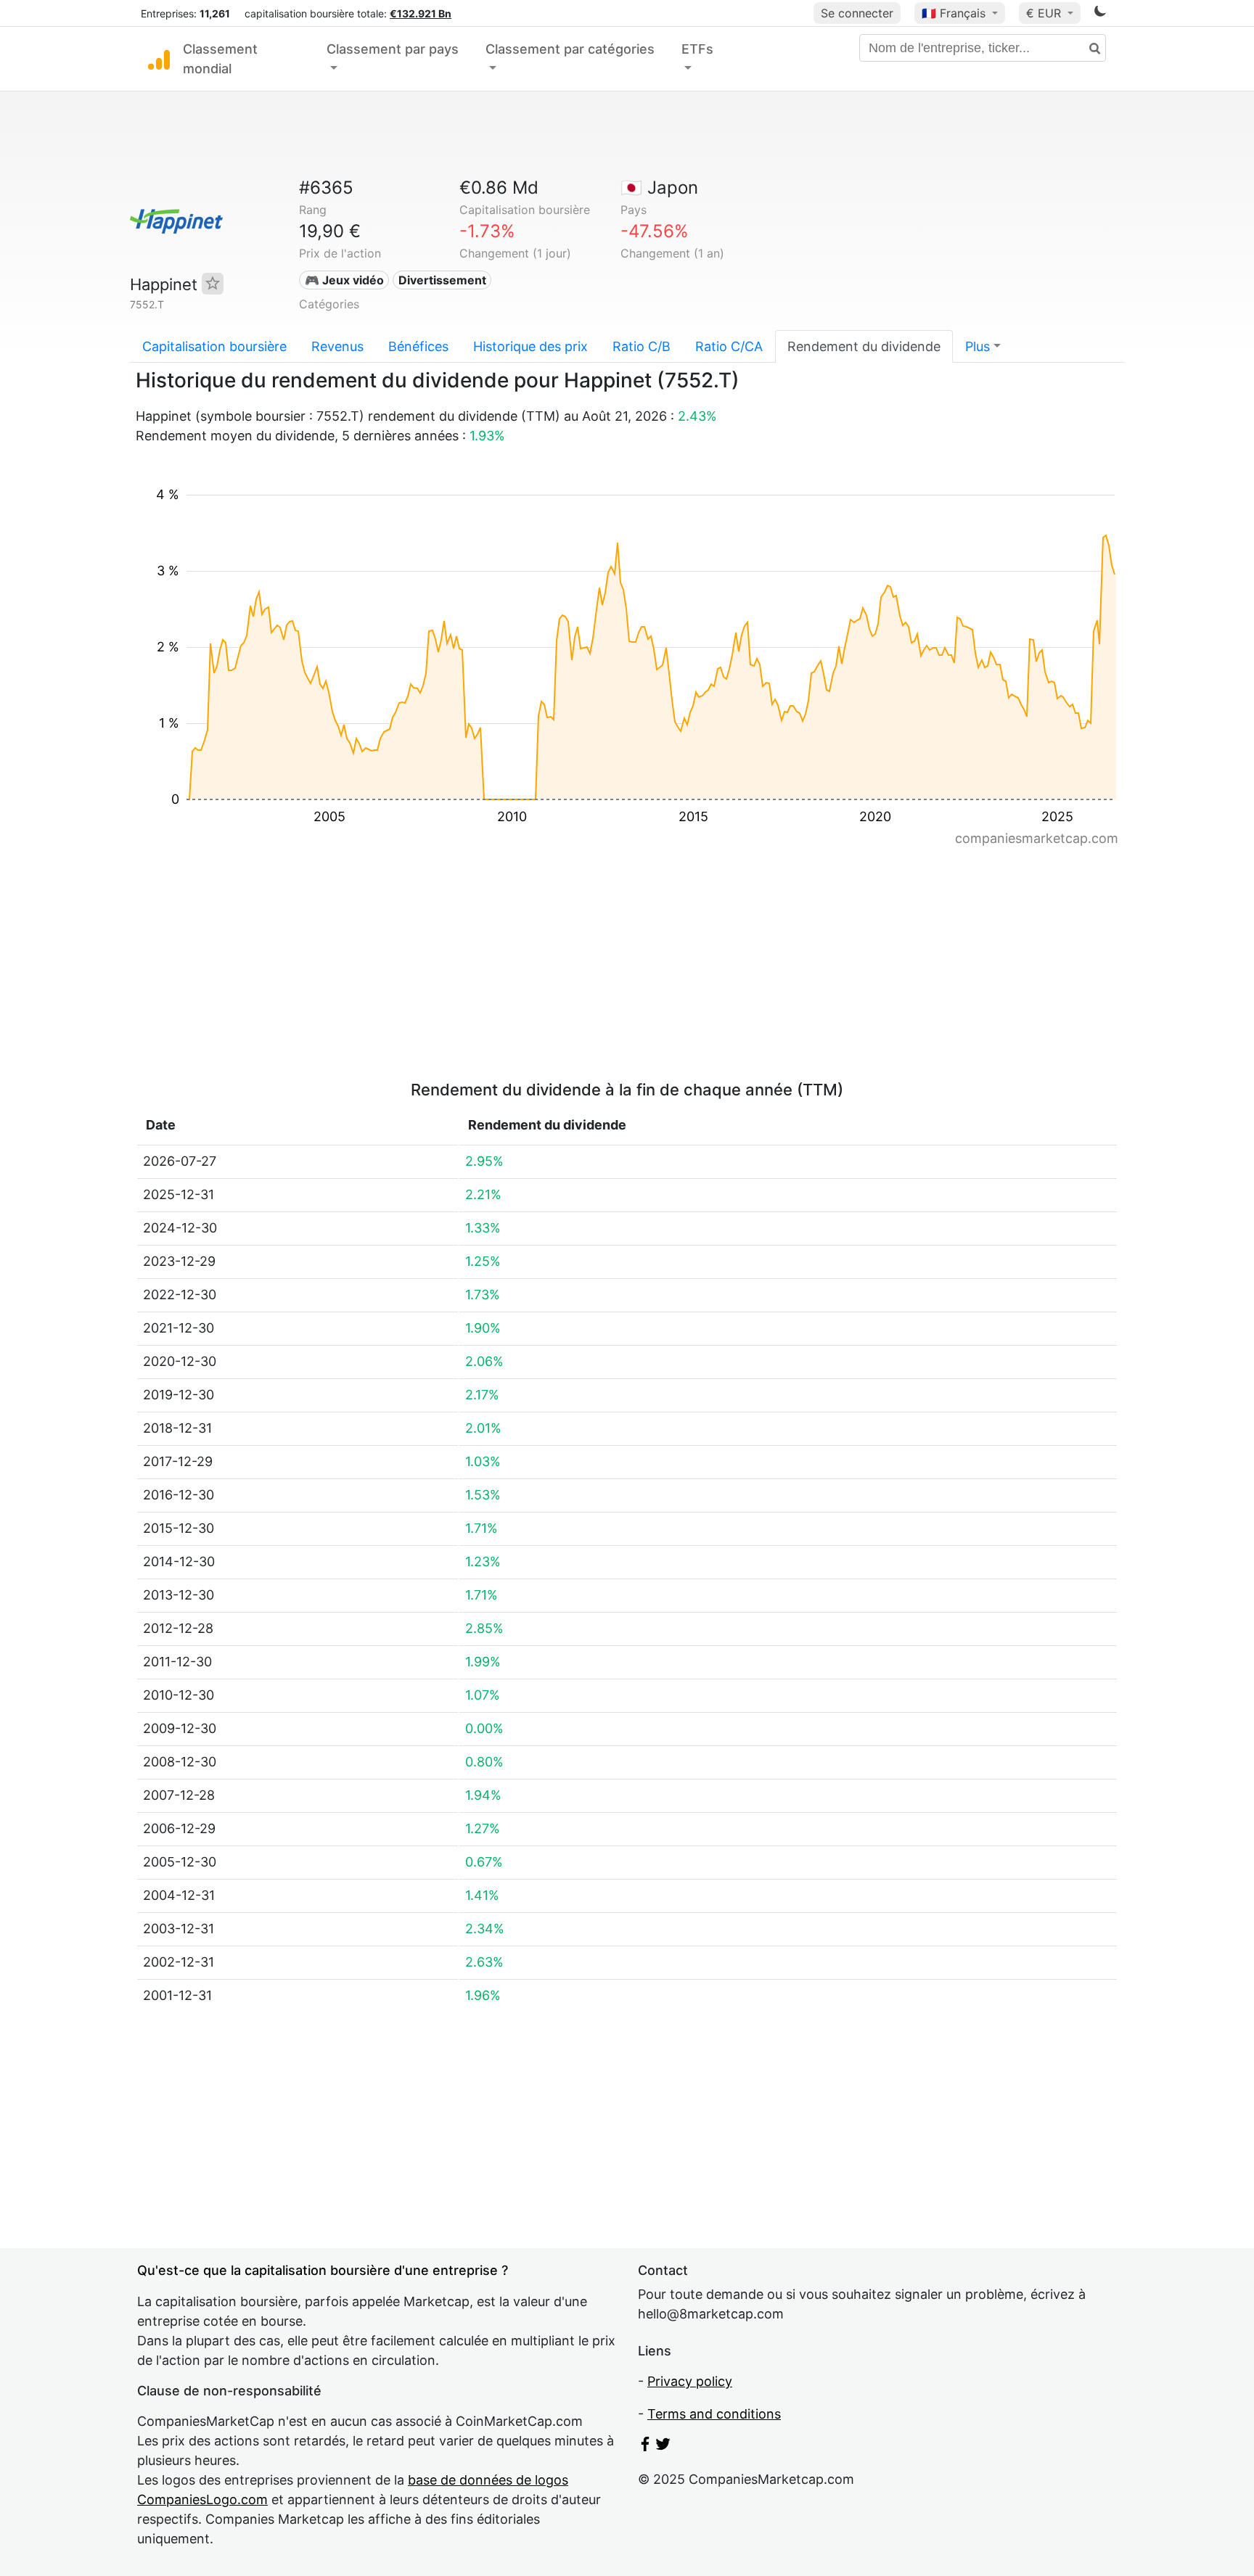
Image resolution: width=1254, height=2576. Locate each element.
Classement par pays (393, 49)
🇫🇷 (954, 13)
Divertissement (442, 280)
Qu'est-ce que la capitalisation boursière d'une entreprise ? (323, 2270)
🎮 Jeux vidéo (344, 280)
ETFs (697, 49)
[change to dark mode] (1100, 13)
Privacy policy (690, 2381)
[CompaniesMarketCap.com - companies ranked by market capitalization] (159, 59)
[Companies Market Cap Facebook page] (645, 2447)
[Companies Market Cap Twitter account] (663, 2447)
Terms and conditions (714, 2414)
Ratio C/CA (729, 346)
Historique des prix (530, 346)
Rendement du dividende (864, 346)
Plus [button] (978, 346)
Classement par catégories (570, 49)
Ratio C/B (642, 346)
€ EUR (1045, 13)
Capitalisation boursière (214, 346)
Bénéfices (418, 346)
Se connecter (857, 13)
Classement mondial (220, 59)
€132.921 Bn (421, 13)
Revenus (337, 346)
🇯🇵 (659, 188)
